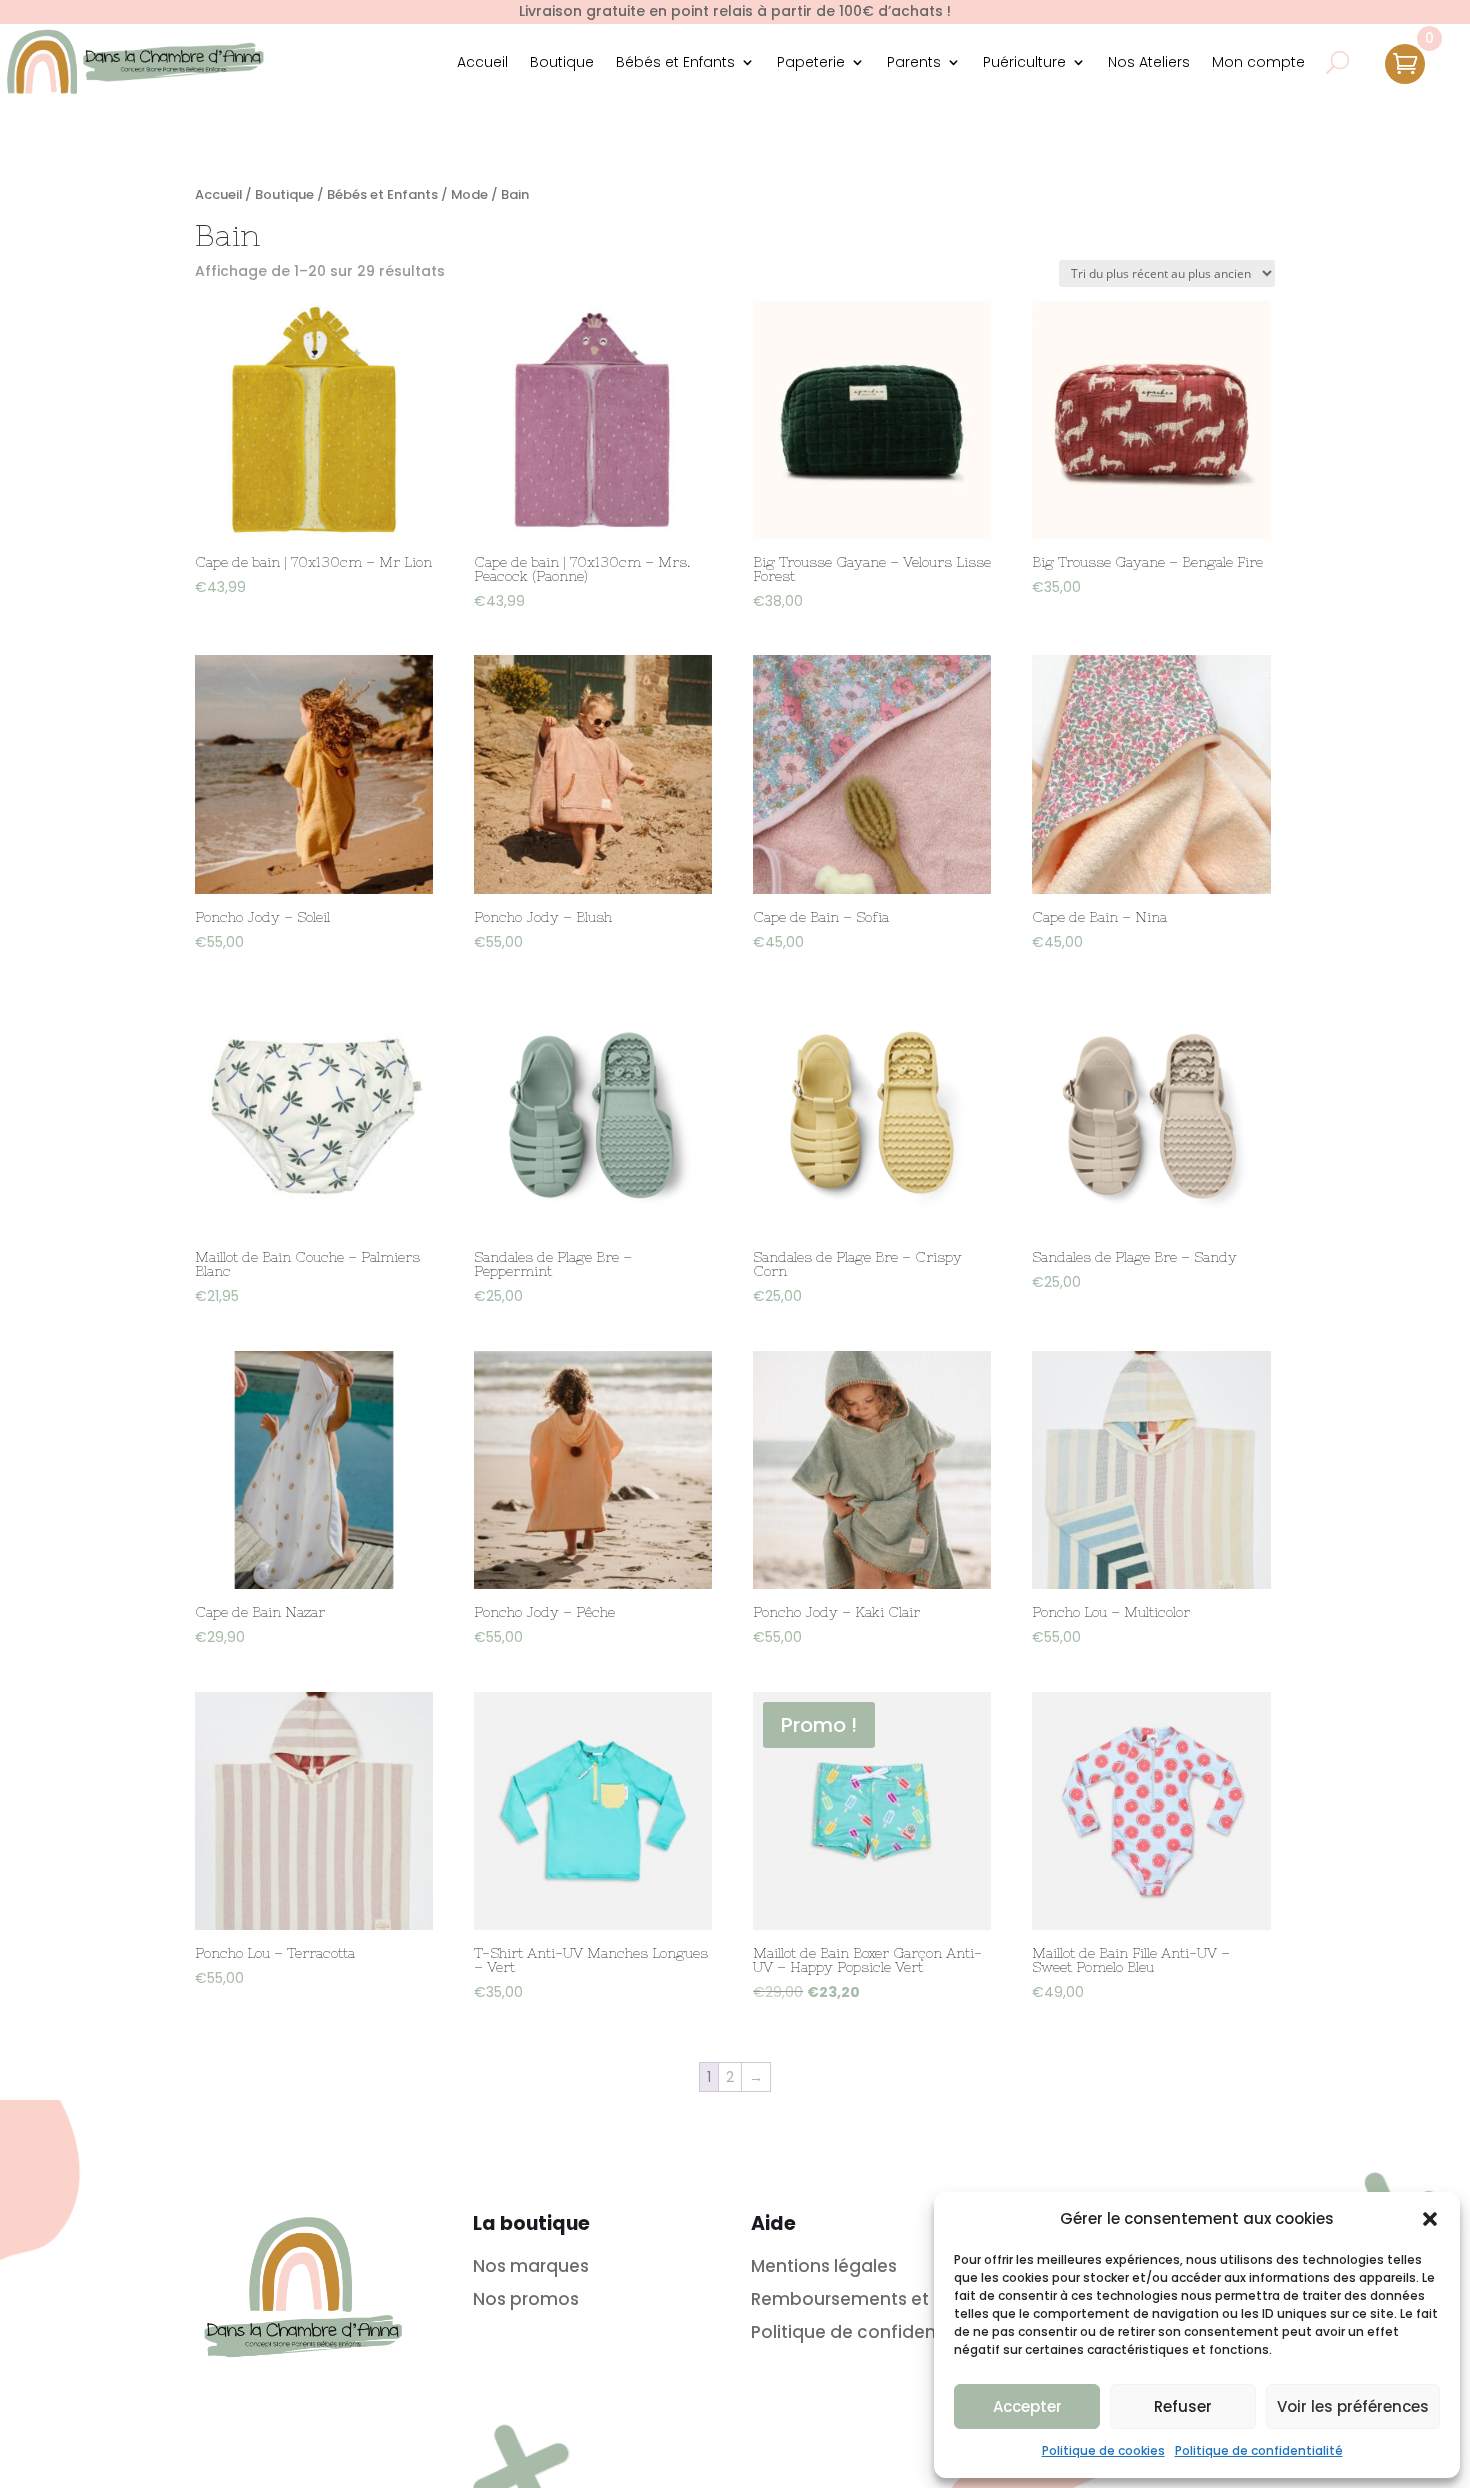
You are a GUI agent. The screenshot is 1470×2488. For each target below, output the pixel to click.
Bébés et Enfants (675, 62)
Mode (469, 194)
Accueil (482, 62)
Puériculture (1024, 62)
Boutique (562, 62)
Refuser (1183, 2406)
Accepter (1027, 2406)
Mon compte (1258, 62)
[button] (1430, 2219)
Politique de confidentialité (1259, 2450)
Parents (914, 62)
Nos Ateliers (1149, 62)
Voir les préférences (1353, 2406)
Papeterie (811, 62)
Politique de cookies (1103, 2450)
